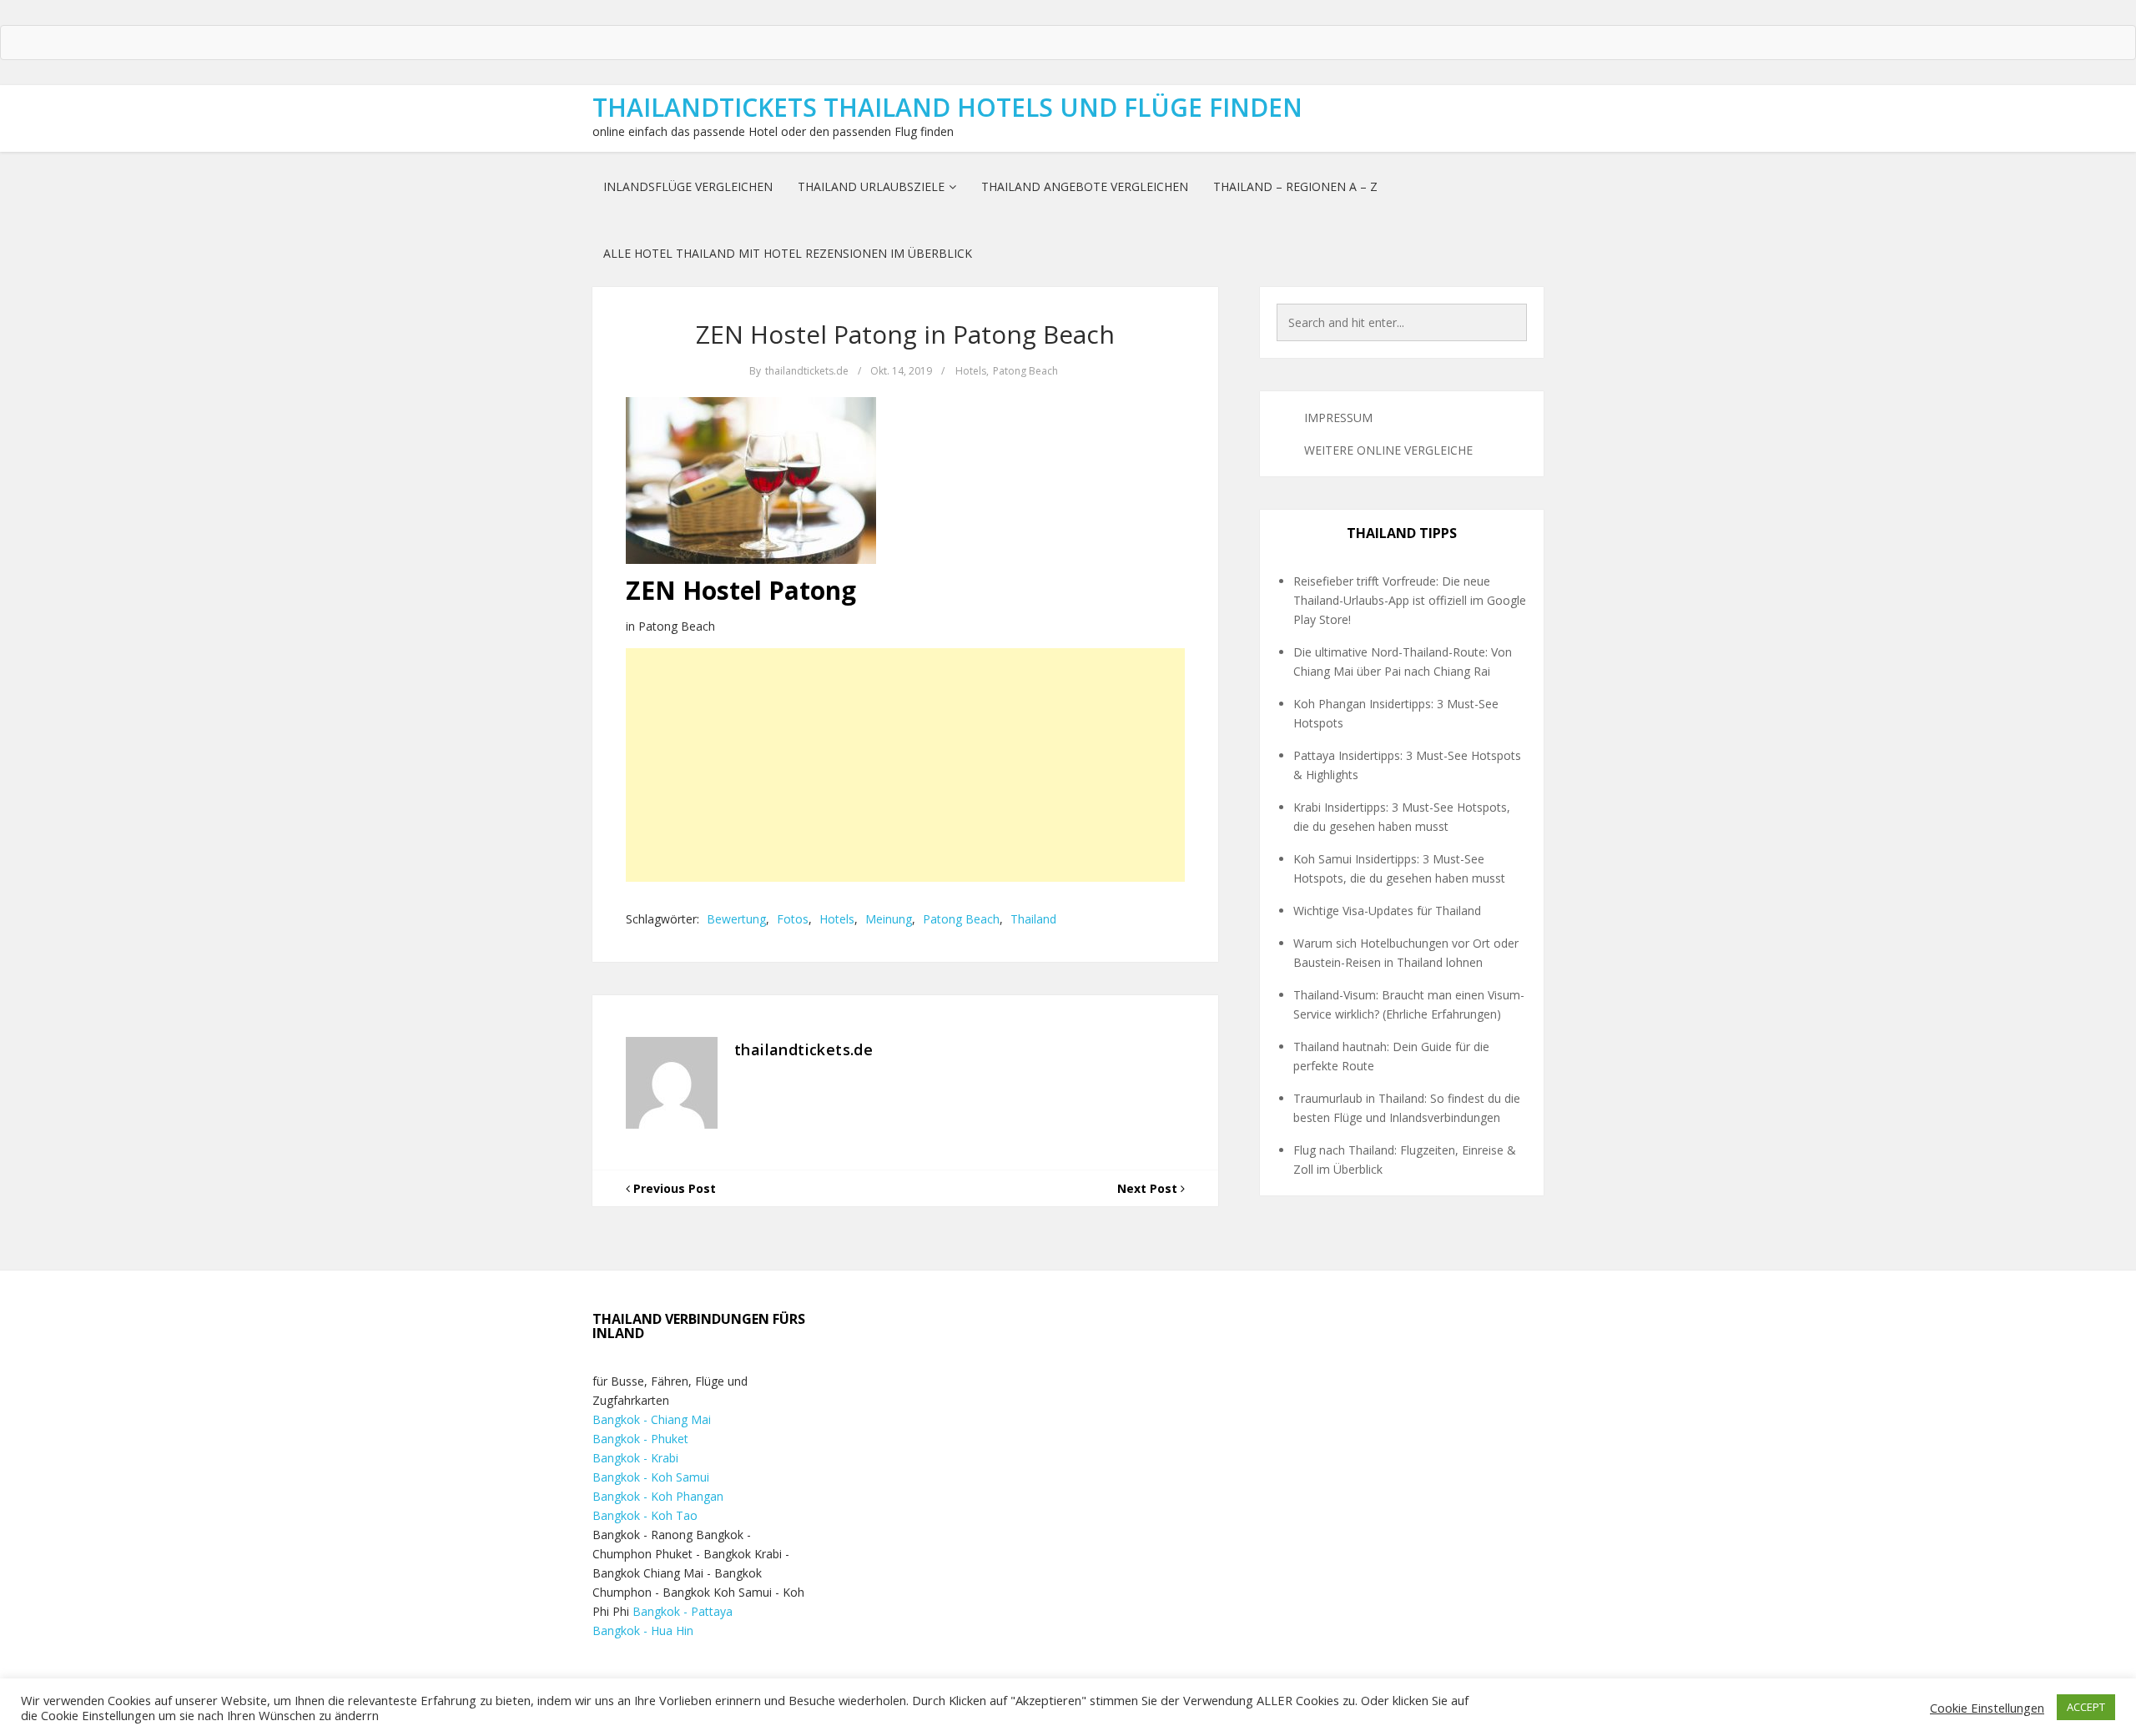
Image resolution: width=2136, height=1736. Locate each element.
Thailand (1033, 919)
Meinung (889, 919)
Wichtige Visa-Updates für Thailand (1387, 911)
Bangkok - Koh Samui (651, 1477)
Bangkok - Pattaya (683, 1611)
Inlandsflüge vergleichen (688, 186)
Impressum (1338, 418)
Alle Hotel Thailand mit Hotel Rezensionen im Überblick (788, 253)
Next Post (1149, 1188)
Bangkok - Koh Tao (645, 1515)
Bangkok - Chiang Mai (652, 1419)
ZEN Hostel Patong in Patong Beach (905, 334)
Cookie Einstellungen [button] (1987, 1708)
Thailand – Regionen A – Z (1295, 186)
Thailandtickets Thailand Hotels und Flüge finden (947, 107)
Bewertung (736, 919)
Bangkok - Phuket (640, 1439)
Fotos (793, 919)
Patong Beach (1025, 371)
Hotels (971, 371)
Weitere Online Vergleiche (1388, 450)
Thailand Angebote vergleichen (1085, 186)
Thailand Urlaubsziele (871, 186)
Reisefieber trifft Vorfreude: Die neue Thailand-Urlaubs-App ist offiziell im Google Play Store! (1410, 600)
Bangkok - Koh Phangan (658, 1496)
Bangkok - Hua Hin (643, 1630)
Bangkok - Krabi (635, 1458)
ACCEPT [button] (2086, 1707)
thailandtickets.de (807, 371)
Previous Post (673, 1188)
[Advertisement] (905, 765)
